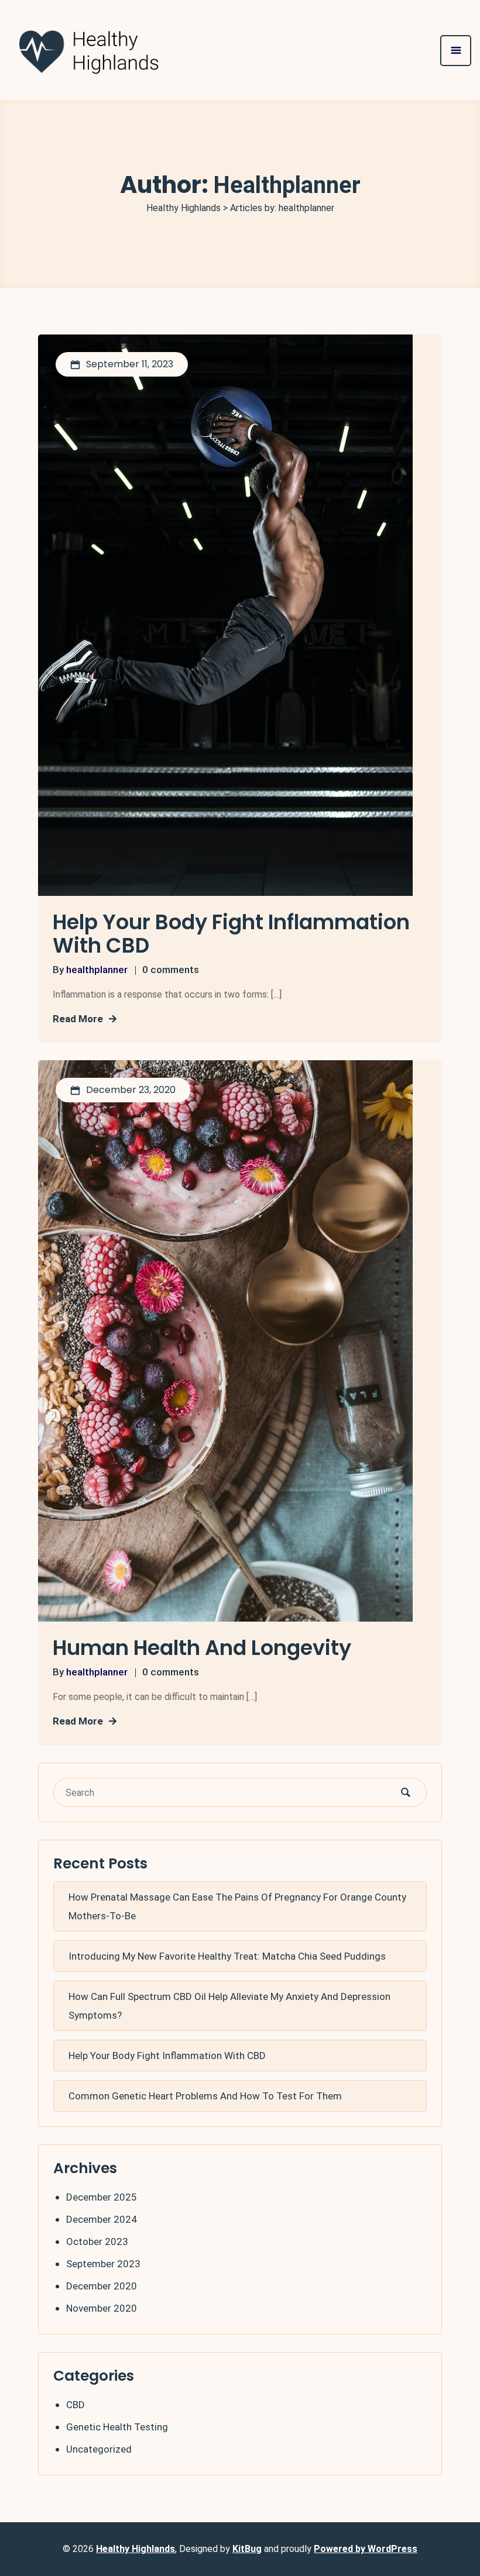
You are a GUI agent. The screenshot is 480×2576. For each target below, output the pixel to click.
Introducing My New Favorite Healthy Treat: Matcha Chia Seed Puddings (227, 1956)
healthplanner (97, 970)
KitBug (247, 2549)
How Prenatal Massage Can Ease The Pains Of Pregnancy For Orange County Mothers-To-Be (237, 1906)
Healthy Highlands (136, 2549)
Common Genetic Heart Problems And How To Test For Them (205, 2096)
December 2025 (102, 2197)
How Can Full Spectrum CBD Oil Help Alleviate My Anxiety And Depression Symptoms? (229, 2006)
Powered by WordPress (366, 2549)
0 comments (171, 970)
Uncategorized (99, 2449)
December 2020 (102, 2286)
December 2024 (102, 2219)
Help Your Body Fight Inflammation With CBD (231, 934)
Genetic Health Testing (117, 2427)
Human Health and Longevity (202, 1648)
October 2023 (97, 2242)
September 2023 (103, 2264)
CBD (76, 2405)
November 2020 (102, 2308)
